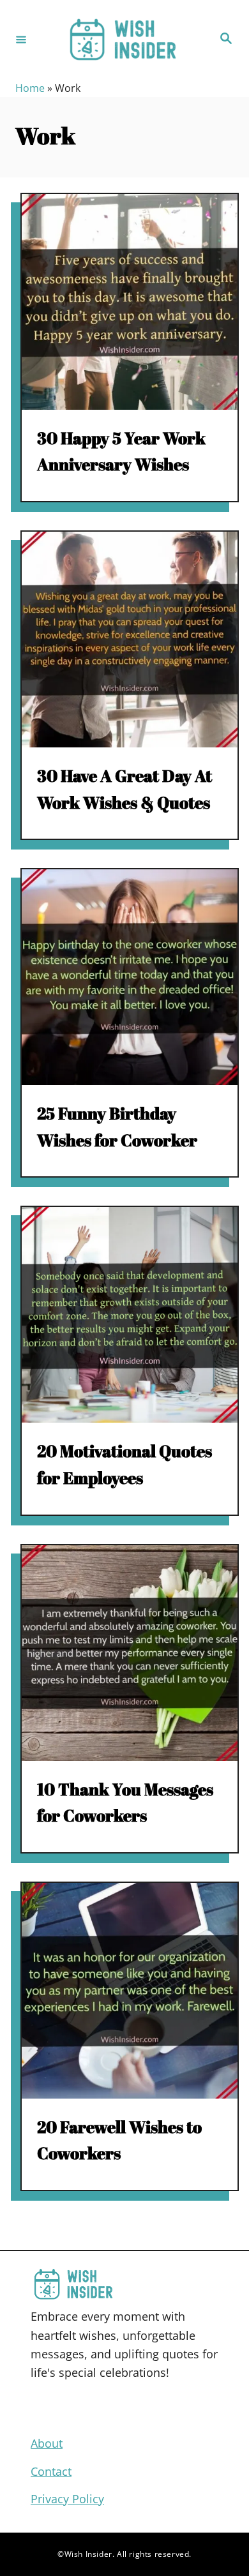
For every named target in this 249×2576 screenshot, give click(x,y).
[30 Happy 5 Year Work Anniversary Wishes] (130, 302)
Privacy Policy (67, 2499)
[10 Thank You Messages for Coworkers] (130, 1653)
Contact (51, 2471)
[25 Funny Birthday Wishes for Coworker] (130, 977)
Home (30, 88)
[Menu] (21, 39)
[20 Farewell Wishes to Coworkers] (130, 1991)
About (47, 2443)
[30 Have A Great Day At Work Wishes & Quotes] (130, 640)
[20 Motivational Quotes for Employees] (130, 1315)
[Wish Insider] (123, 39)
